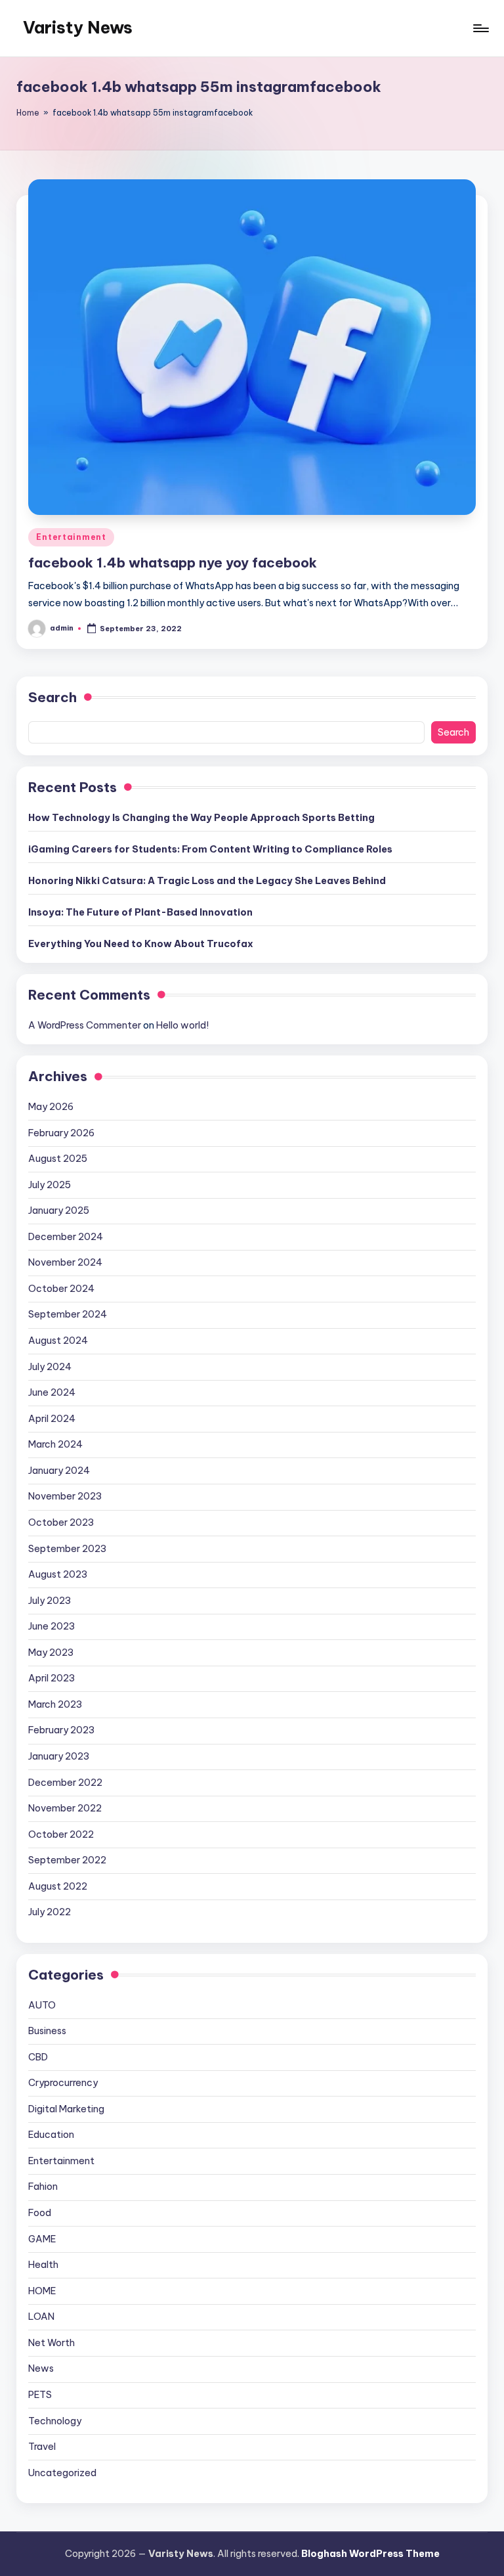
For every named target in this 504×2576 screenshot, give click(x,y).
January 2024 (59, 1471)
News (41, 2368)
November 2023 (65, 1496)
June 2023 (52, 1626)
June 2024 (52, 1392)
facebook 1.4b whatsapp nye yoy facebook (173, 563)
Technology (55, 2421)
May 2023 (51, 1653)
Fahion (43, 2187)
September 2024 (68, 1314)
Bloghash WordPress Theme (370, 2554)
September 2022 (67, 1860)
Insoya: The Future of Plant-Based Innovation (140, 912)
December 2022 (65, 1783)
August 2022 (58, 1886)
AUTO (42, 2005)
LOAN (41, 2317)
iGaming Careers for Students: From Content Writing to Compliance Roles (210, 849)
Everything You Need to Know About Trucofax (141, 944)
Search (52, 697)
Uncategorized (62, 2473)
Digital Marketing (66, 2109)
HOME (42, 2291)
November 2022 (65, 1808)
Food (40, 2213)
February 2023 (61, 1730)
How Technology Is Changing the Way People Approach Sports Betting (201, 818)
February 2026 (61, 1133)
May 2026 (51, 1107)
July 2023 (50, 1601)
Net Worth (52, 2343)
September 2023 (67, 1549)
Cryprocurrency (63, 2083)
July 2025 (50, 1185)
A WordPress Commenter (85, 1025)
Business (47, 2031)
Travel (42, 2447)
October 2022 (61, 1834)
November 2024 (65, 1262)
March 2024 (55, 1444)
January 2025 (59, 1210)
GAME (42, 2239)
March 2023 (55, 1704)
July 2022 (50, 1912)
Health (43, 2265)
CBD (38, 2057)
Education (51, 2135)
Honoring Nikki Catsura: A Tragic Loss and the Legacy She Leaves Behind (207, 881)
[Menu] (480, 28)
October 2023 (61, 1522)
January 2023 (59, 1756)
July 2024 (50, 1367)
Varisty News (78, 28)
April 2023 (52, 1678)
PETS (40, 2395)
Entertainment (71, 537)
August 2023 (58, 1574)
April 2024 (52, 1419)
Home (28, 113)
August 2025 (58, 1159)
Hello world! (182, 1025)
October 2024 (61, 1289)
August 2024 (58, 1341)
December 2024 (66, 1237)
